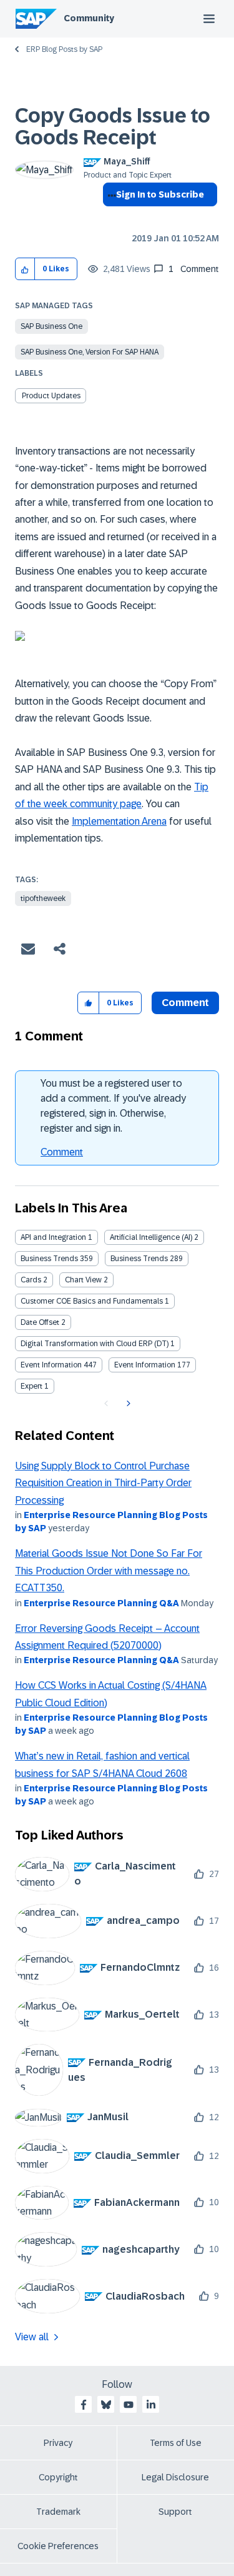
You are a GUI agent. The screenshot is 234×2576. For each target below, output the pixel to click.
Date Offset (40, 1322)
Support (175, 2512)
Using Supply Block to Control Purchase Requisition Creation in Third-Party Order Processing (103, 1483)
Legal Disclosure (175, 2477)
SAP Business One (51, 326)
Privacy (58, 2443)
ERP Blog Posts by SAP (64, 49)
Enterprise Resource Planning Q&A (101, 1603)
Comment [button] (185, 1003)
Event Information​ (145, 1365)
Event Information (51, 1365)
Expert (32, 1386)
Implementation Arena (119, 821)
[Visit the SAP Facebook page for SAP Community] (84, 2405)
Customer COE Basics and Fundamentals (92, 1301)
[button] (25, 269)
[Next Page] (127, 1404)
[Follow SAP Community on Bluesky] (106, 2405)
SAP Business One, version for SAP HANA (90, 352)
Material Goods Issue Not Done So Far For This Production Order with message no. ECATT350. (109, 1571)
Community (89, 18)
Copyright (58, 2477)
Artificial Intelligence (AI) (151, 1237)
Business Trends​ (139, 1259)
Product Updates (51, 396)
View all (32, 2337)
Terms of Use (176, 2443)
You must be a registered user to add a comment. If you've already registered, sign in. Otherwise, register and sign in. (113, 1106)
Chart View (83, 1280)
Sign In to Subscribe (160, 194)
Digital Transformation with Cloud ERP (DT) (95, 1344)
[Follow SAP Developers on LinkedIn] (151, 2405)
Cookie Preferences (58, 2546)
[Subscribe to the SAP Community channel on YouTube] (129, 2405)
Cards (31, 1280)
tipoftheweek (43, 898)
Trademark (58, 2512)
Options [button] (110, 217)
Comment (62, 1152)
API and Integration (53, 1237)
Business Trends (49, 1259)
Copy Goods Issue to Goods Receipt (113, 127)
